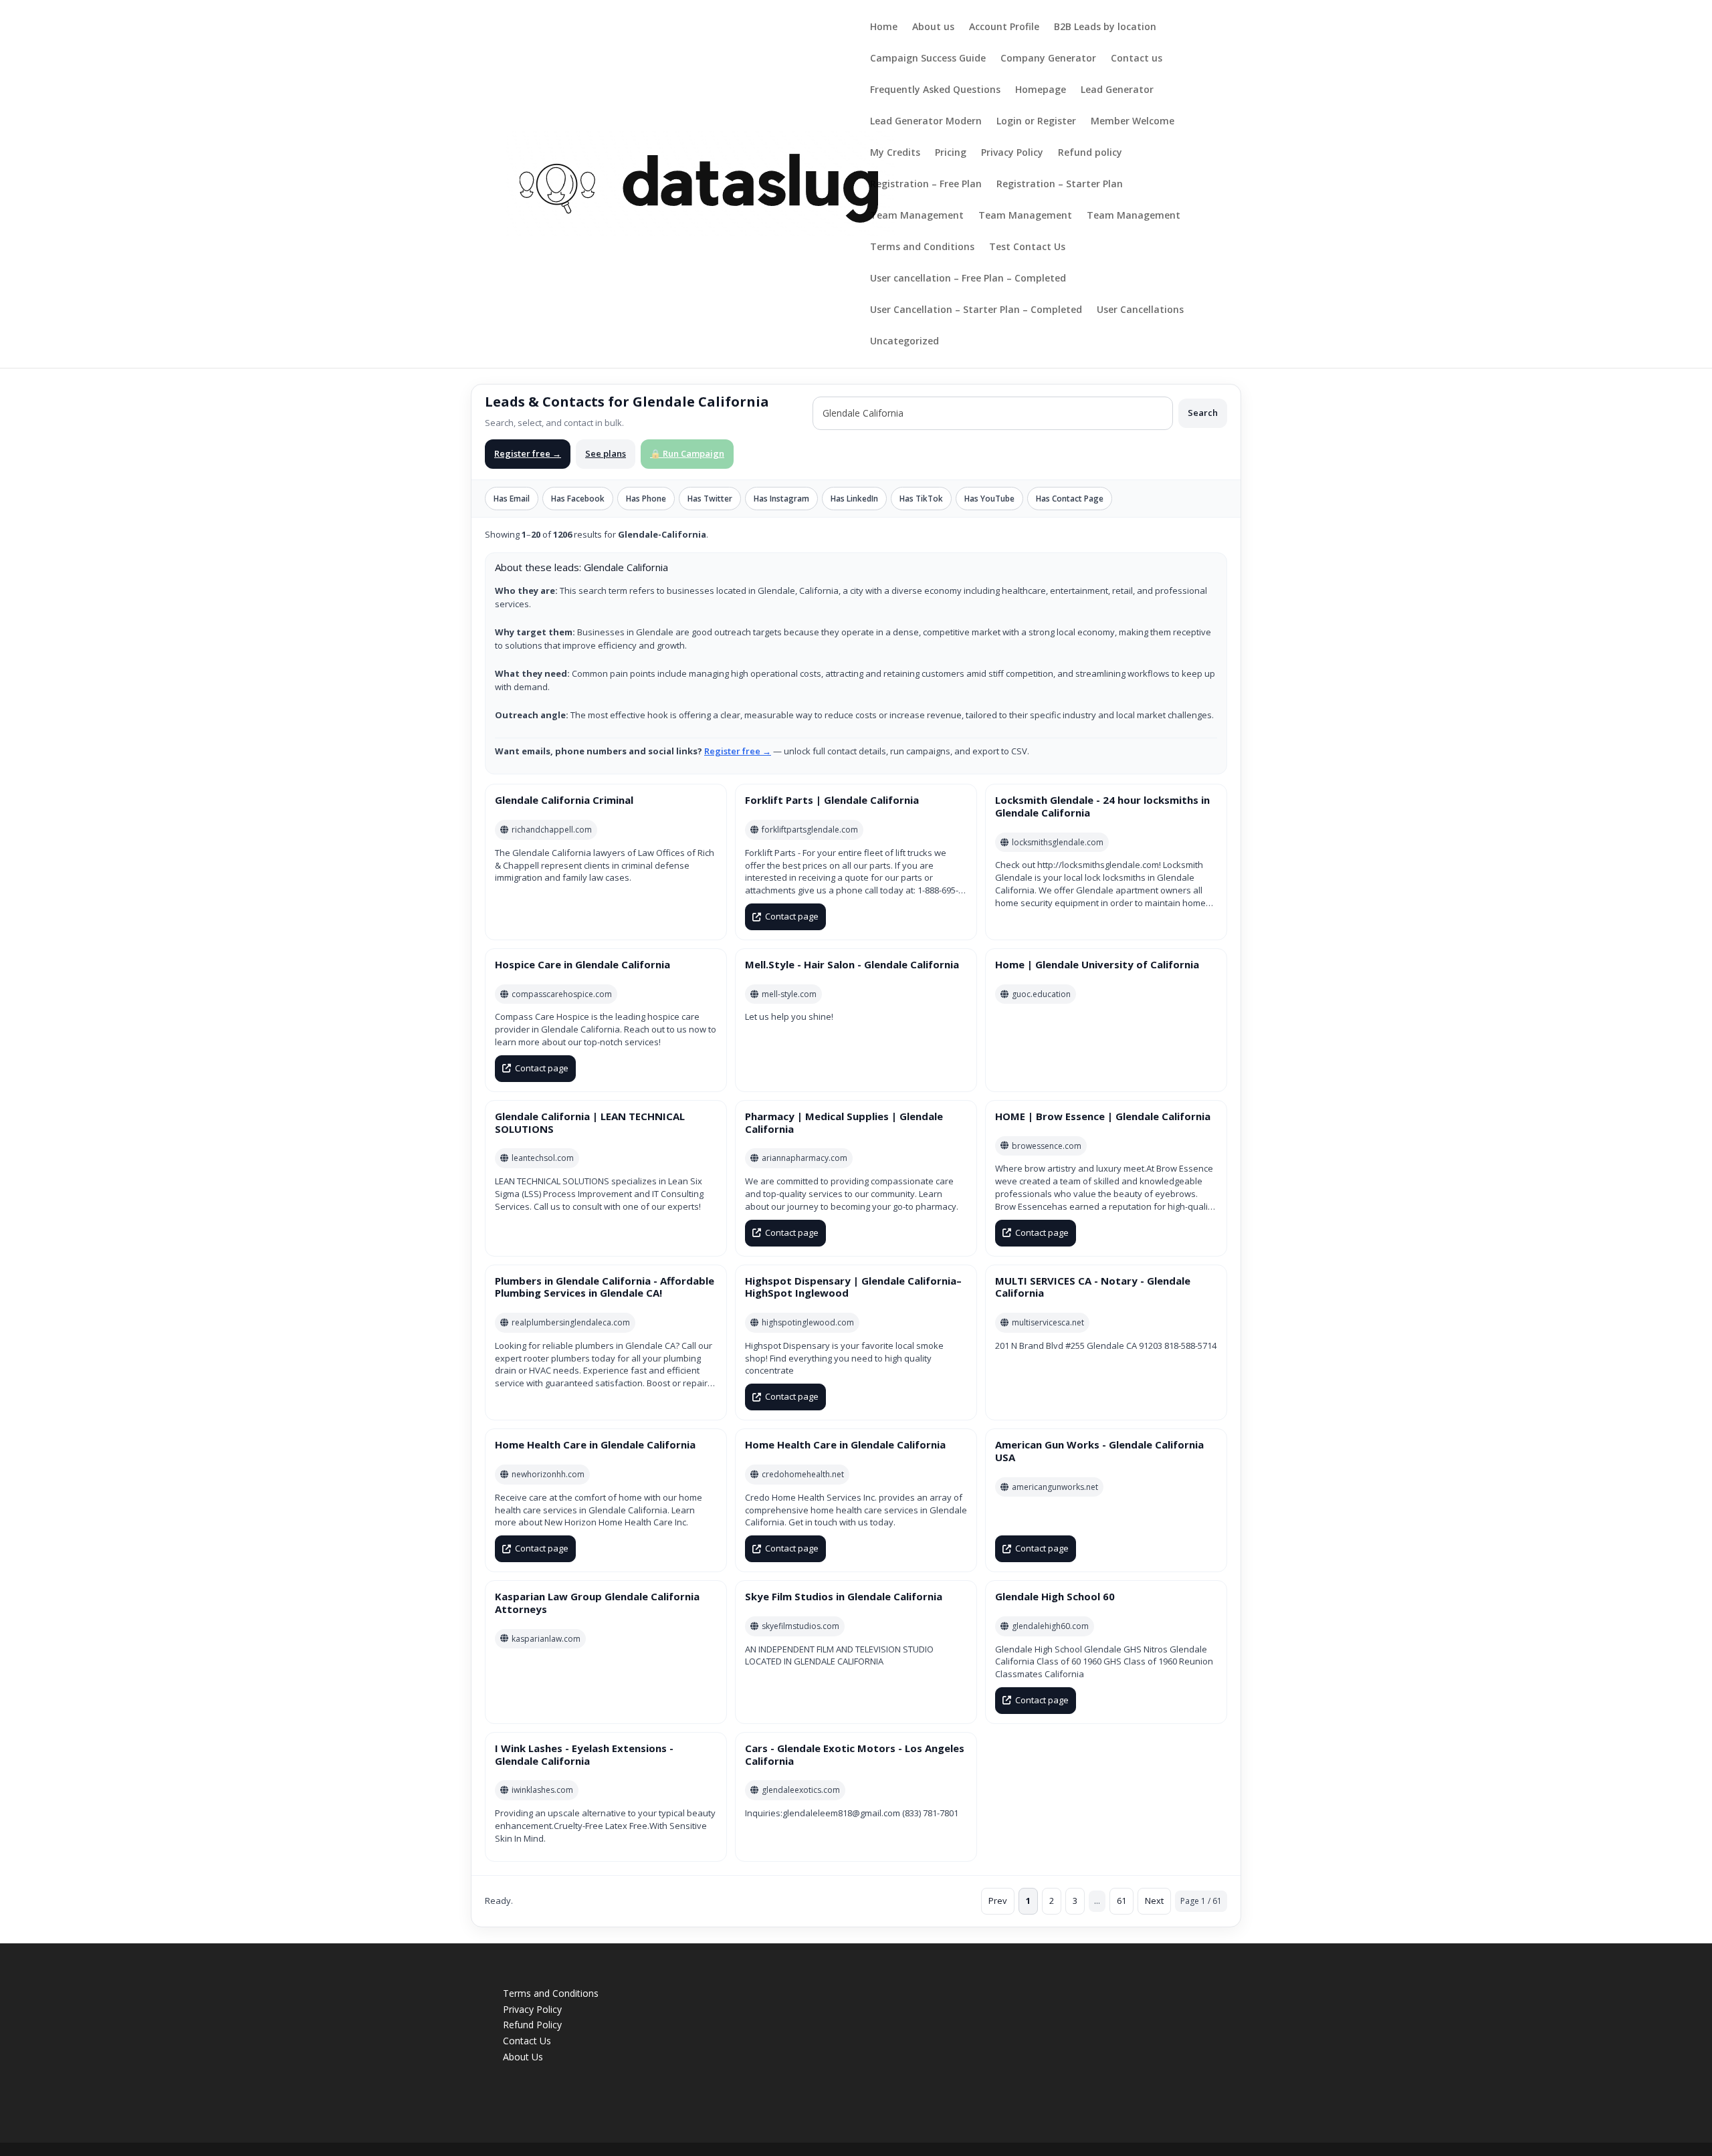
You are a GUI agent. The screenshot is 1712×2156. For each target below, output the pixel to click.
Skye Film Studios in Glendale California (844, 1596)
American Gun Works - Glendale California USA (1099, 1451)
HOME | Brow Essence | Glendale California (1103, 1116)
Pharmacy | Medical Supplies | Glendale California (844, 1122)
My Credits (895, 153)
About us (933, 27)
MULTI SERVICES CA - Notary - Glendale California (1093, 1287)
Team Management (917, 216)
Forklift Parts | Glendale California (832, 800)
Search (1203, 413)
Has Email (512, 499)
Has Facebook (578, 499)
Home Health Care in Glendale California (595, 1444)
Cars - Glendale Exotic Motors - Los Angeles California (855, 1754)
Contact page (792, 916)
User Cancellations (1140, 310)
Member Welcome (1133, 122)
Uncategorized (904, 342)
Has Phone (646, 499)
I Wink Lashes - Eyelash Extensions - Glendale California (584, 1754)
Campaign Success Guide (928, 59)
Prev (998, 1901)
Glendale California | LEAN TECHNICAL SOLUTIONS (590, 1122)
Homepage (1041, 90)
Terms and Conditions (922, 247)
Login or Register (1036, 122)
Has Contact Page (1070, 499)
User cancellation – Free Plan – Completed (968, 279)
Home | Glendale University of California (1097, 964)
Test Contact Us (1027, 247)
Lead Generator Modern (926, 122)
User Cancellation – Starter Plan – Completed (976, 310)
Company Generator (1048, 59)
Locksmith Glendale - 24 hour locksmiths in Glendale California (1102, 806)
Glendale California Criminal (564, 800)
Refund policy (1090, 153)
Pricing (951, 153)
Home (884, 27)
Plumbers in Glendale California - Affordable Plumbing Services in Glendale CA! (605, 1287)
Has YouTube (989, 499)
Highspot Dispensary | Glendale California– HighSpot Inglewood (853, 1287)
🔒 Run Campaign (687, 453)
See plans (606, 453)
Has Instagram (781, 499)
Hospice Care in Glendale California (582, 964)
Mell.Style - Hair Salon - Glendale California (852, 964)
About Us (523, 2057)
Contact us (1137, 59)
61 (1121, 1901)
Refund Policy (532, 2025)
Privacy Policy (1012, 153)
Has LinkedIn (854, 499)
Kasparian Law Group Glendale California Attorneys (597, 1603)
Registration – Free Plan (926, 185)
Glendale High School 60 (1055, 1596)
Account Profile (1004, 27)
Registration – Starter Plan (1060, 185)
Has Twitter (710, 499)
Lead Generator (1117, 90)
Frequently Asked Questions (935, 90)
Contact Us (527, 2041)
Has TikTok (921, 499)
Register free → (528, 453)
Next (1154, 1901)
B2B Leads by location (1105, 27)
